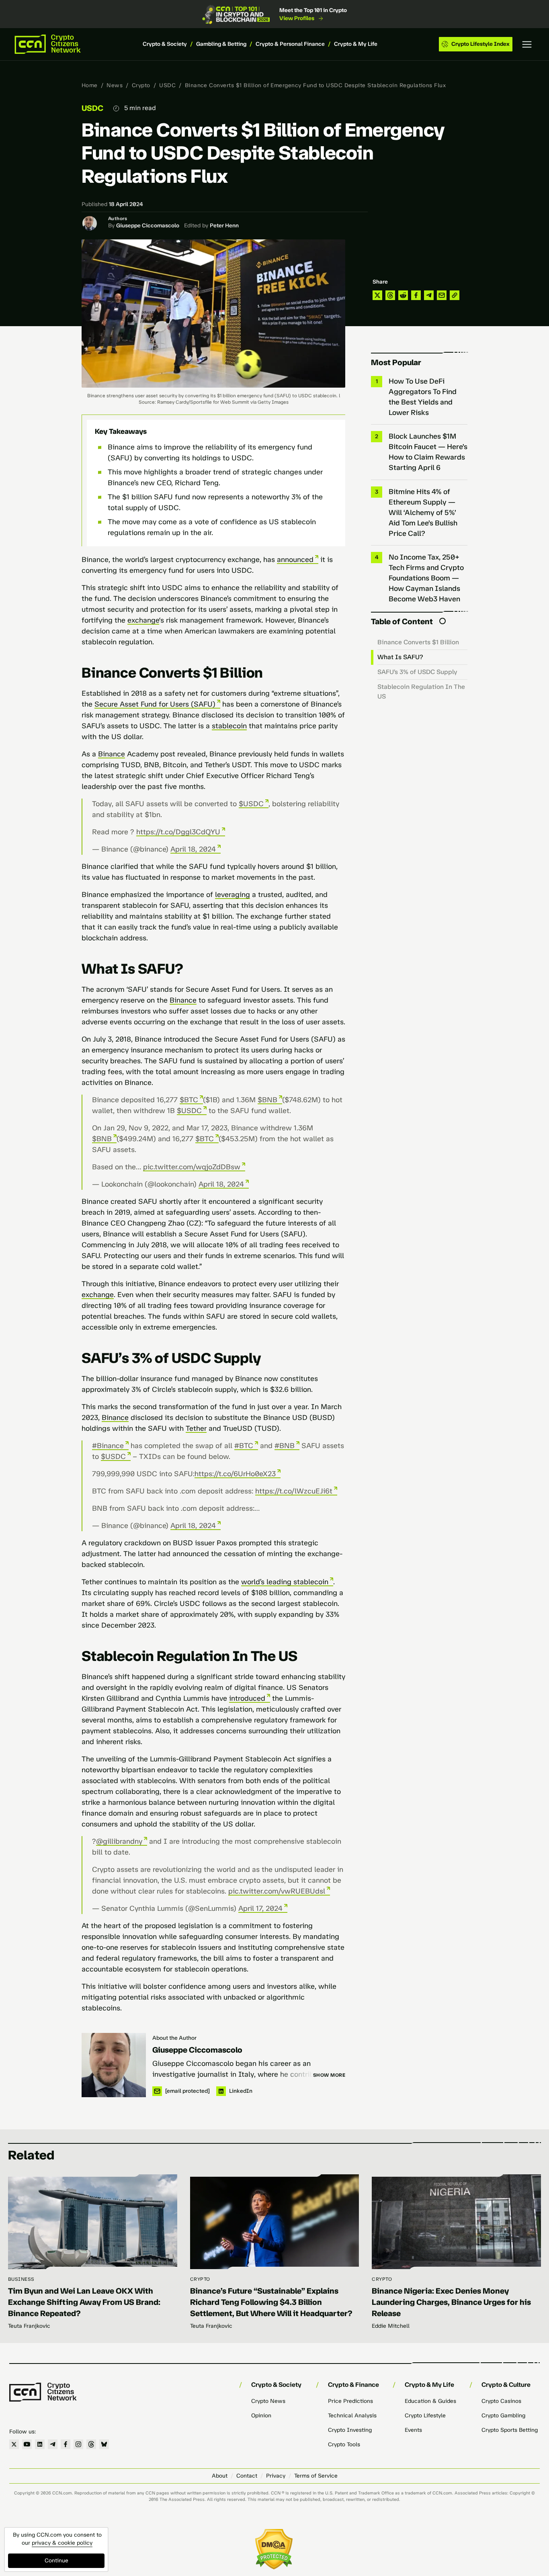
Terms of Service (316, 2476)
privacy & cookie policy (62, 2543)
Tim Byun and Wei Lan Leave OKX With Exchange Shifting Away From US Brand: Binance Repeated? (84, 2302)
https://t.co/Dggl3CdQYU (178, 832)
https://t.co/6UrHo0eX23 (235, 1474)
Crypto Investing (350, 2430)
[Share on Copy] (455, 295)
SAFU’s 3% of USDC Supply (417, 672)
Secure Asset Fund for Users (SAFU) (155, 704)
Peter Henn (224, 226)
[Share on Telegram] (429, 295)
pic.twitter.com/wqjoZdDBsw (192, 1167)
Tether (196, 1428)
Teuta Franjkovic (29, 2326)
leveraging (233, 895)
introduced (247, 1698)
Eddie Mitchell (391, 2326)
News (115, 85)
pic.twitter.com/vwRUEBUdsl (277, 1891)
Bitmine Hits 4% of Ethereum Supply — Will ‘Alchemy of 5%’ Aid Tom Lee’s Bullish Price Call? (423, 513)
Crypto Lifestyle (425, 2416)
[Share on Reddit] (403, 295)
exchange (143, 620)
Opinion (261, 2416)
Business (21, 2279)
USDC (167, 85)
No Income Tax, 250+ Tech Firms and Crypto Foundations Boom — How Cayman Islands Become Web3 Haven (426, 578)
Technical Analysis (352, 2416)
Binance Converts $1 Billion (418, 642)
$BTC (189, 1100)
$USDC (251, 804)
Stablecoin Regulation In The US (421, 691)
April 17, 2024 (260, 1908)
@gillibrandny (119, 1841)
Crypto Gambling (503, 2416)
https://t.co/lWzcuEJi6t (294, 1491)
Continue (56, 2561)
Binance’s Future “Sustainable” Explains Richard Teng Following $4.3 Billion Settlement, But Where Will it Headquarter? (271, 2302)
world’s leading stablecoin (285, 1582)
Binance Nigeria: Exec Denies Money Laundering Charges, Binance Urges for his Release (451, 2302)
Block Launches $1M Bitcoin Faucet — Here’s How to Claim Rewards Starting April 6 (428, 452)
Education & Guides (430, 2401)
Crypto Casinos (501, 2401)
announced (295, 560)
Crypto (141, 85)
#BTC (244, 1446)
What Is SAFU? (400, 657)
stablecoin (229, 726)
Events (413, 2430)
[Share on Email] (442, 295)
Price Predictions (350, 2401)
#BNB (285, 1446)
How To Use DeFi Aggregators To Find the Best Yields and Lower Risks (423, 397)
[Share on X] (377, 295)
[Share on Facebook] (416, 295)
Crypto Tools (344, 2444)
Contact (247, 2476)
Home (90, 85)
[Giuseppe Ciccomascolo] (114, 2065)
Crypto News (268, 2401)
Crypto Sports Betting (510, 2430)
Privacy (276, 2476)
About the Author (174, 2038)
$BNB (267, 1100)
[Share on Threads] (390, 295)
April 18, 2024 (193, 849)
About (220, 2476)
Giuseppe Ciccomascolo (148, 226)
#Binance (108, 1446)
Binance (112, 754)
